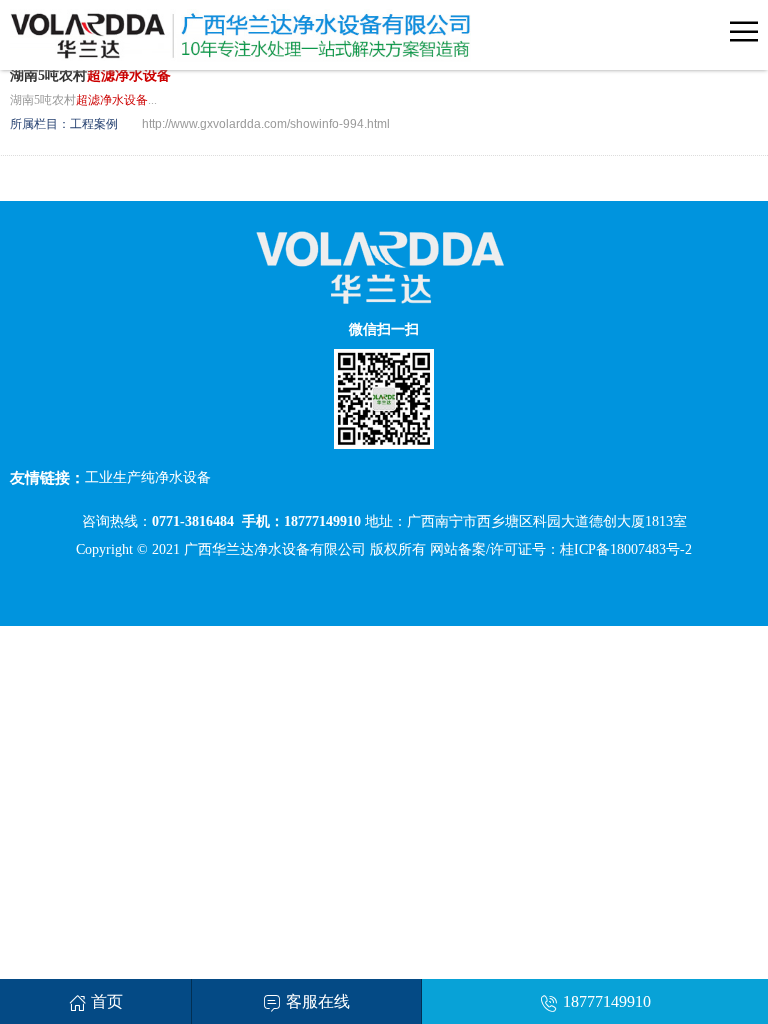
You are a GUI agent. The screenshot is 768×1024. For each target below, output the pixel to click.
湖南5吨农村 (90, 75)
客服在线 (318, 1001)
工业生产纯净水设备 (148, 477)
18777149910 (607, 1001)
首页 (107, 1001)
